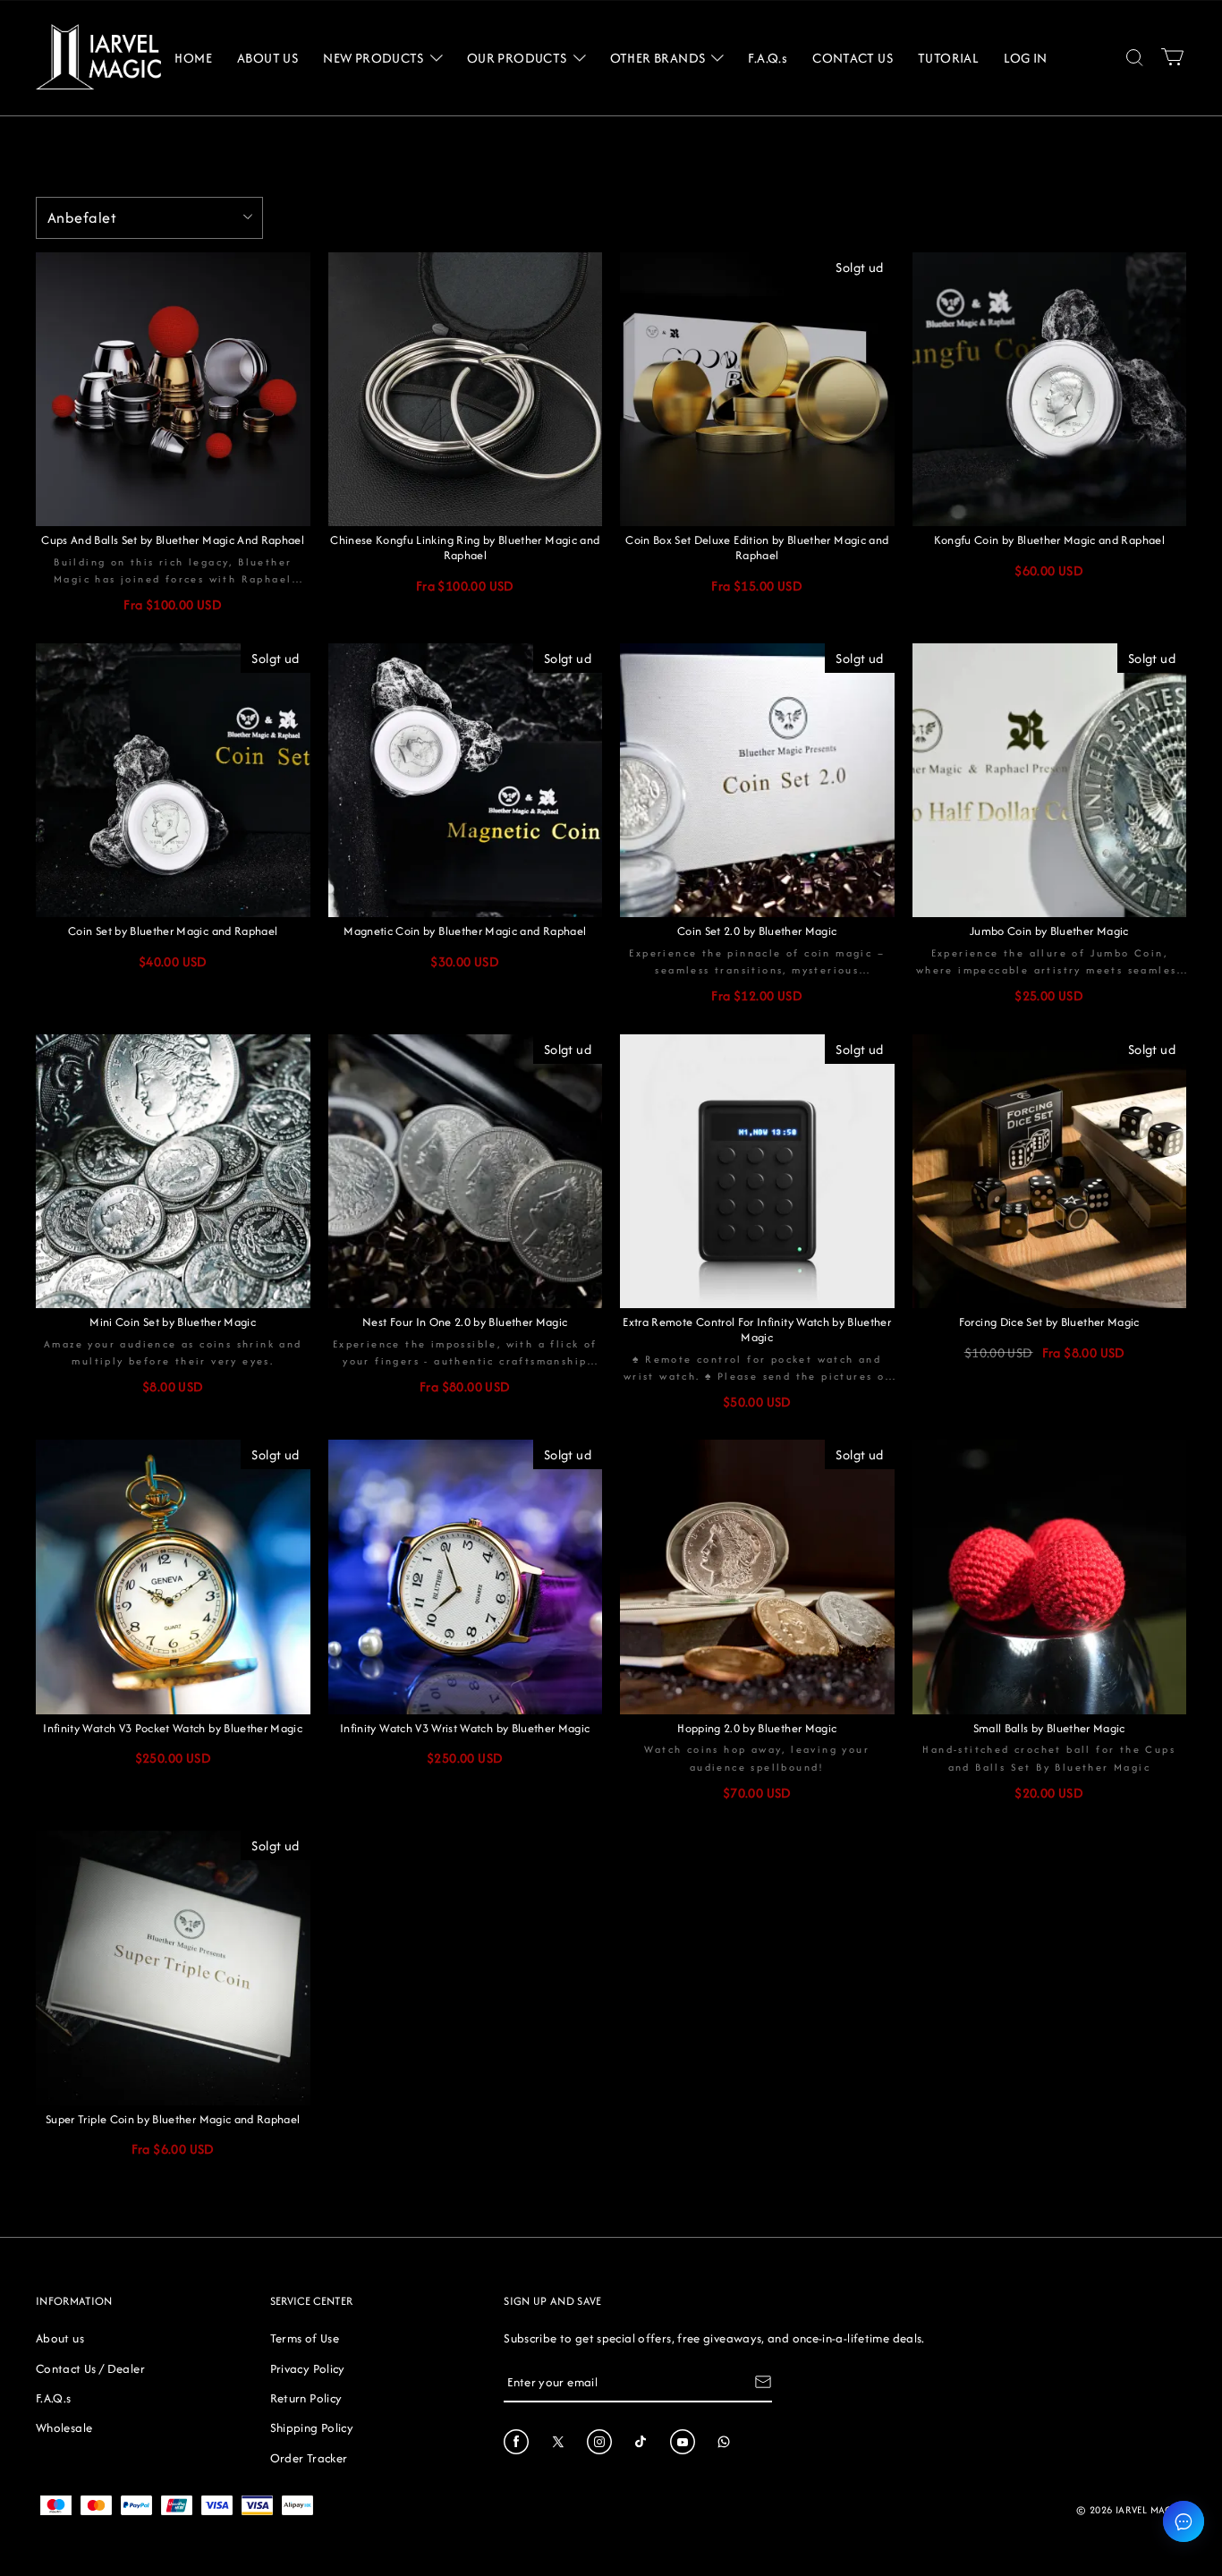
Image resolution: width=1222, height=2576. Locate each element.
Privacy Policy (308, 2368)
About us (60, 2338)
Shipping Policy (312, 2427)
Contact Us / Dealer (90, 2368)
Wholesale (64, 2427)
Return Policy (306, 2398)
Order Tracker (309, 2458)
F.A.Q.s (54, 2398)
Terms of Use (305, 2338)
